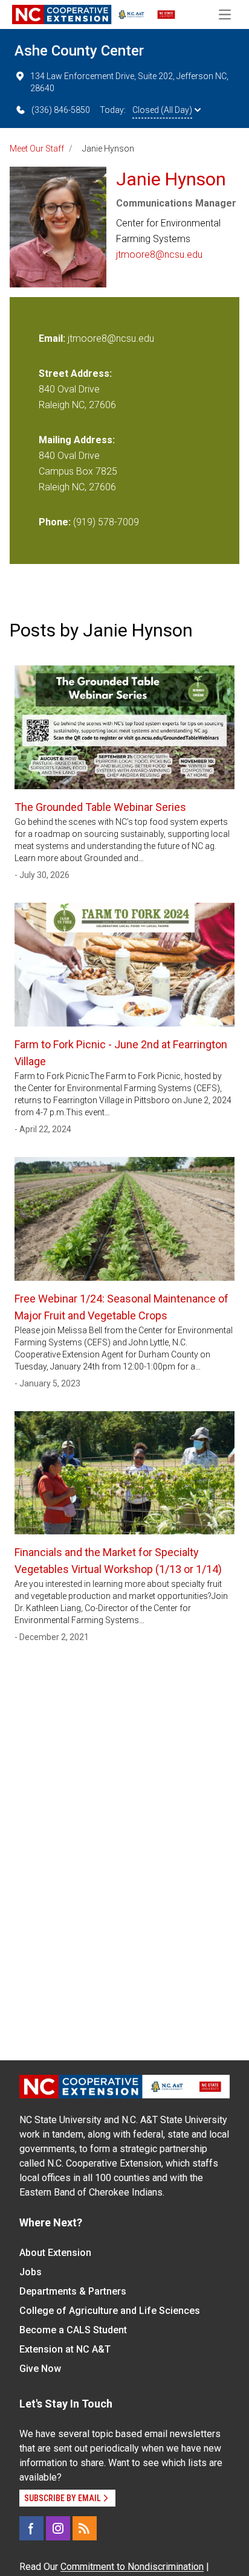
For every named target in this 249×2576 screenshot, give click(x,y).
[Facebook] (31, 2528)
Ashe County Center (79, 51)
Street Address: (75, 373)
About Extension (55, 2253)
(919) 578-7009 (106, 522)
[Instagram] (58, 2528)
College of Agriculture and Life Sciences (110, 2311)
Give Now (40, 2369)
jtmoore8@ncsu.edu (159, 255)
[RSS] (85, 2528)
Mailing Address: (77, 440)
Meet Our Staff (37, 149)
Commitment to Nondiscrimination (132, 2567)
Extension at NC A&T (65, 2349)
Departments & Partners (73, 2291)
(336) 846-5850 (61, 110)
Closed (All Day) (162, 110)
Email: (53, 338)
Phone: (55, 522)
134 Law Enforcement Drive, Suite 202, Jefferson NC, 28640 (129, 82)
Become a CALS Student (73, 2330)
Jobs (31, 2272)
